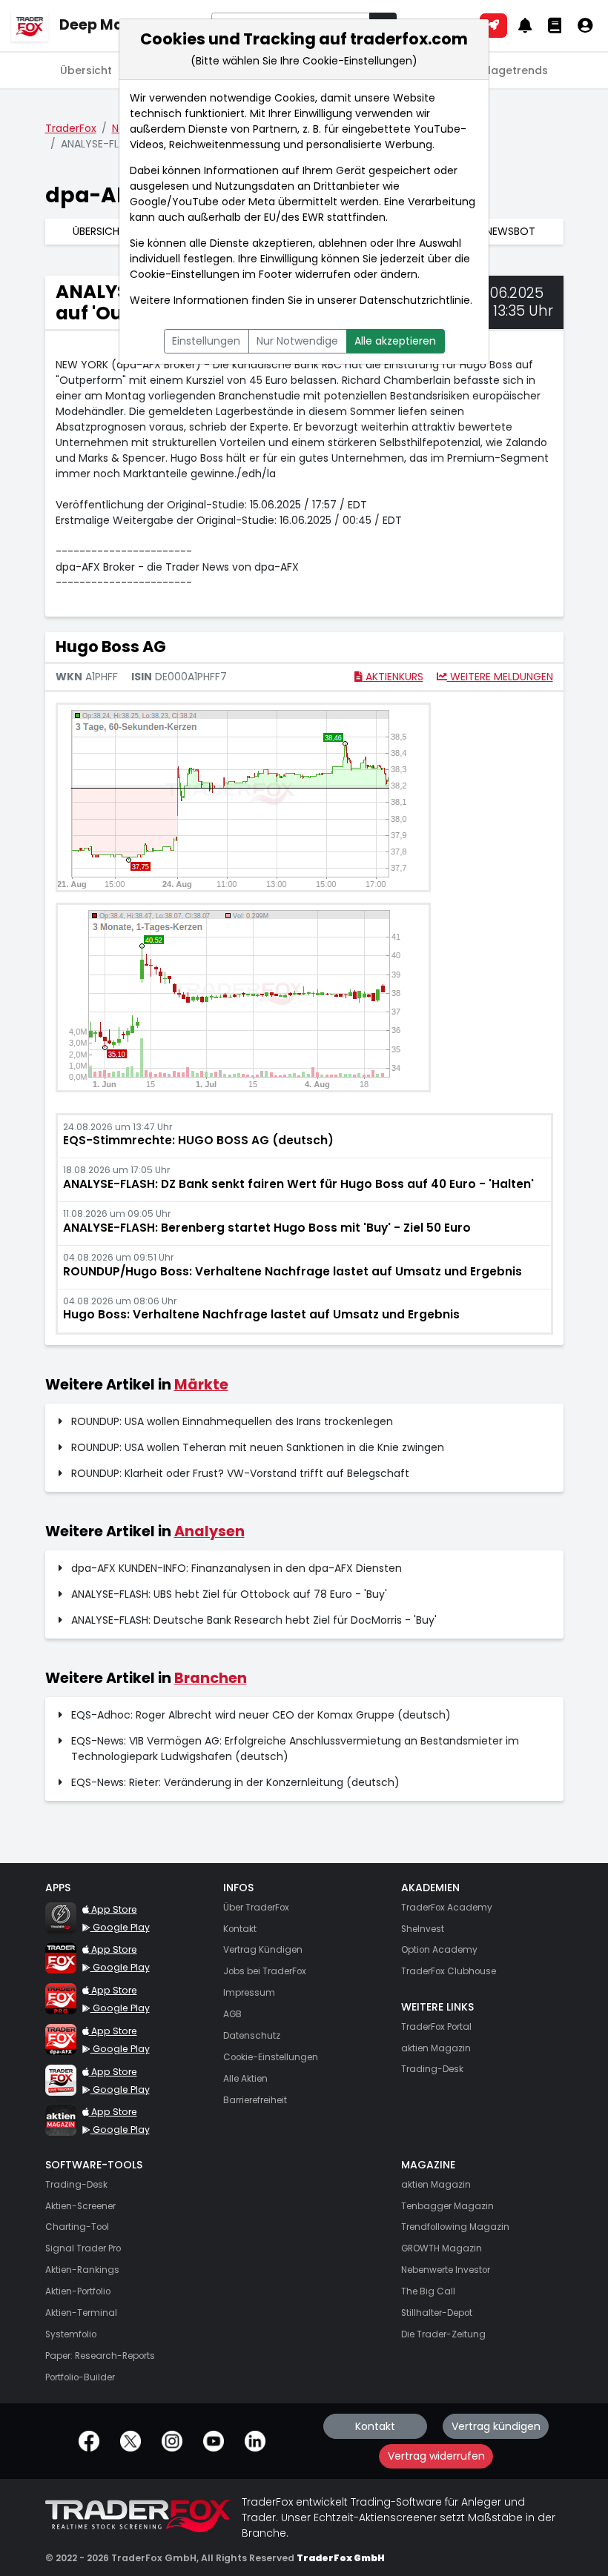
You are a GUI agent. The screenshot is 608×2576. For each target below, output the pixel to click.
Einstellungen (206, 341)
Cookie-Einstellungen (185, 274)
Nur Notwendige (297, 341)
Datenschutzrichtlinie (415, 300)
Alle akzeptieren (395, 341)
